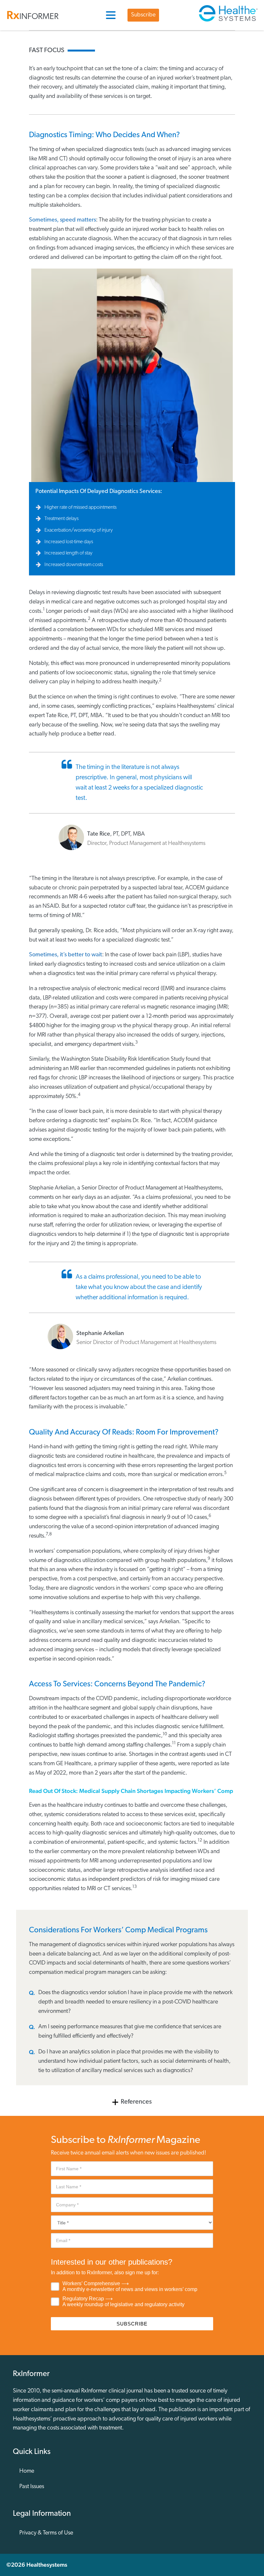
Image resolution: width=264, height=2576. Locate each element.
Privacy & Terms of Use (46, 2533)
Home (27, 2471)
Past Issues (32, 2487)
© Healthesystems (37, 2565)
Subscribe (143, 15)
